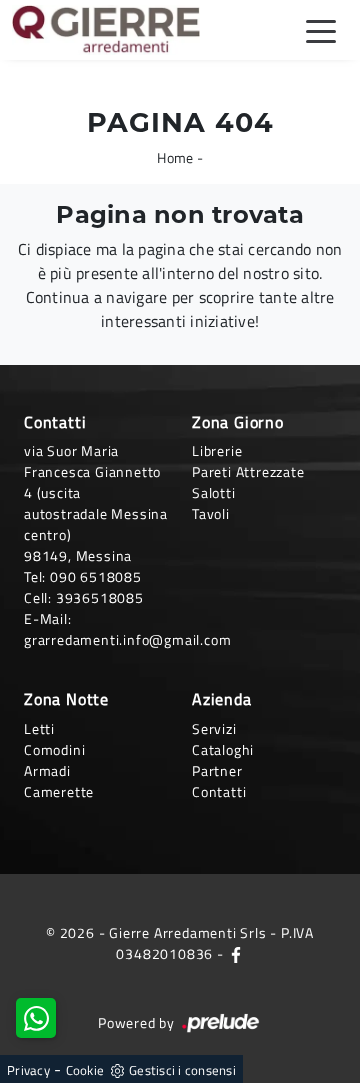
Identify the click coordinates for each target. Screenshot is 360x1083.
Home (175, 157)
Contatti (219, 791)
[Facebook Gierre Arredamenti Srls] (236, 953)
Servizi (214, 728)
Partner (217, 770)
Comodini (54, 749)
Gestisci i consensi (182, 1070)
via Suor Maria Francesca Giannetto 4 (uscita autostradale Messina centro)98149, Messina (96, 503)
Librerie (217, 450)
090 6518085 (96, 576)
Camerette (59, 791)
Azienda (222, 699)
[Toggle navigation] (321, 30)
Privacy (28, 1070)
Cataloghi (223, 749)
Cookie (85, 1070)
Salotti (214, 492)
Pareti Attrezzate (248, 471)
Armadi (47, 770)
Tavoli (211, 513)
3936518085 (100, 597)
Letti (39, 728)
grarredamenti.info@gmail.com (127, 639)
